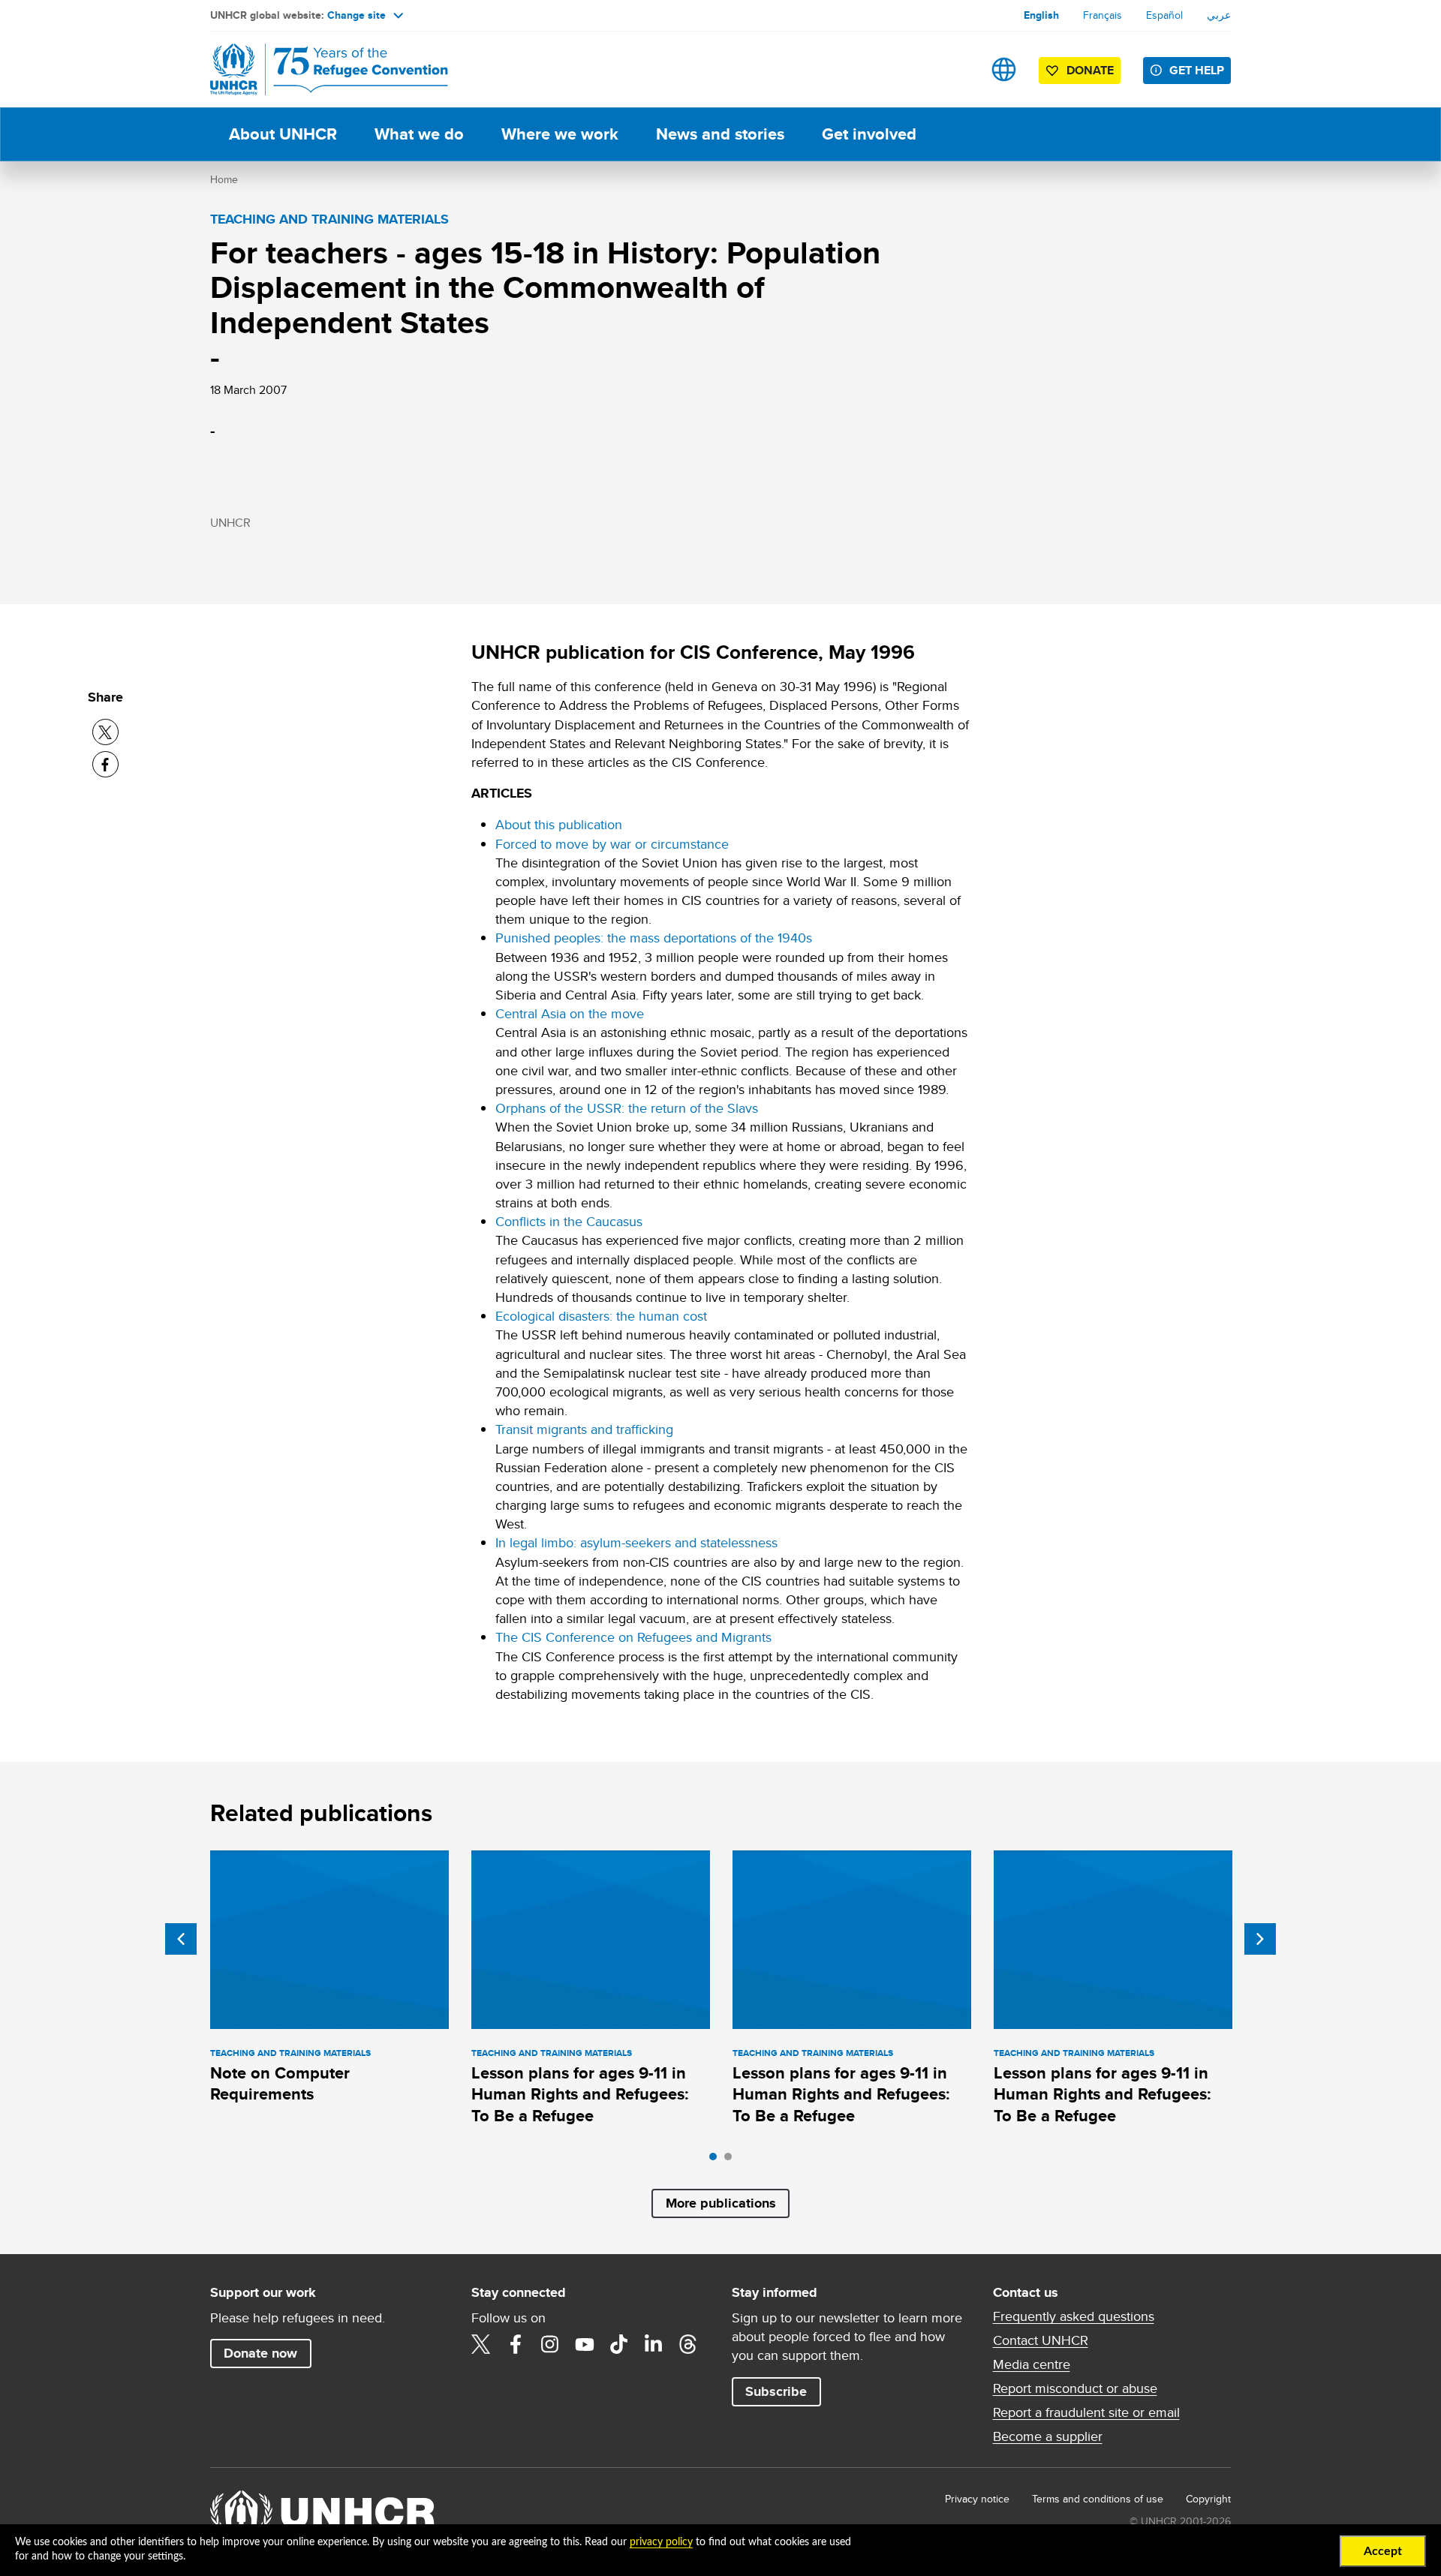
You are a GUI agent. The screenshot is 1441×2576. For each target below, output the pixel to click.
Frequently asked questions (1074, 2316)
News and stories (720, 134)
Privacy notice (977, 2499)
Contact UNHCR (1041, 2340)
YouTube (585, 2344)
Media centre (1032, 2364)
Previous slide (181, 1939)
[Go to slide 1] (717, 2160)
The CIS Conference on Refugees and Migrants (633, 1637)
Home (224, 179)
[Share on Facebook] (105, 764)
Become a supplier (1048, 2436)
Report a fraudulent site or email (1086, 2412)
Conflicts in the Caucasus (569, 1221)
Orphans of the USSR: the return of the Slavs (627, 1108)
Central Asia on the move (570, 1013)
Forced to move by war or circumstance (612, 844)
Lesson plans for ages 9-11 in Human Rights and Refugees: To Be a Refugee (580, 2094)
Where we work (560, 134)
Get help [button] (1197, 70)
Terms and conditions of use (1098, 2499)
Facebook (516, 2344)
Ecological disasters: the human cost (601, 1316)
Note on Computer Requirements (280, 2083)
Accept (1383, 2551)
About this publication (559, 824)
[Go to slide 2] (732, 2160)
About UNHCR (283, 134)
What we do (419, 134)
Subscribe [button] (776, 2391)
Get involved (869, 134)
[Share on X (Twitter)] (105, 732)
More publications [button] (721, 2203)
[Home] (315, 69)
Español (1164, 15)
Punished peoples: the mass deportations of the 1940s (654, 938)
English (1041, 15)
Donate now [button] (260, 2353)
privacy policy (661, 2542)
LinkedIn (654, 2344)
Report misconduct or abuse (1075, 2388)
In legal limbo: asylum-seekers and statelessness (636, 1542)
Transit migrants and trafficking (584, 1429)
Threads (688, 2344)
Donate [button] (1090, 70)
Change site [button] (356, 15)
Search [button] (957, 69)
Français (1103, 15)
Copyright (1208, 2499)
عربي (1219, 15)
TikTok (619, 2344)
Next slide (1260, 1939)
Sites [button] (1004, 69)
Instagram (550, 2344)
